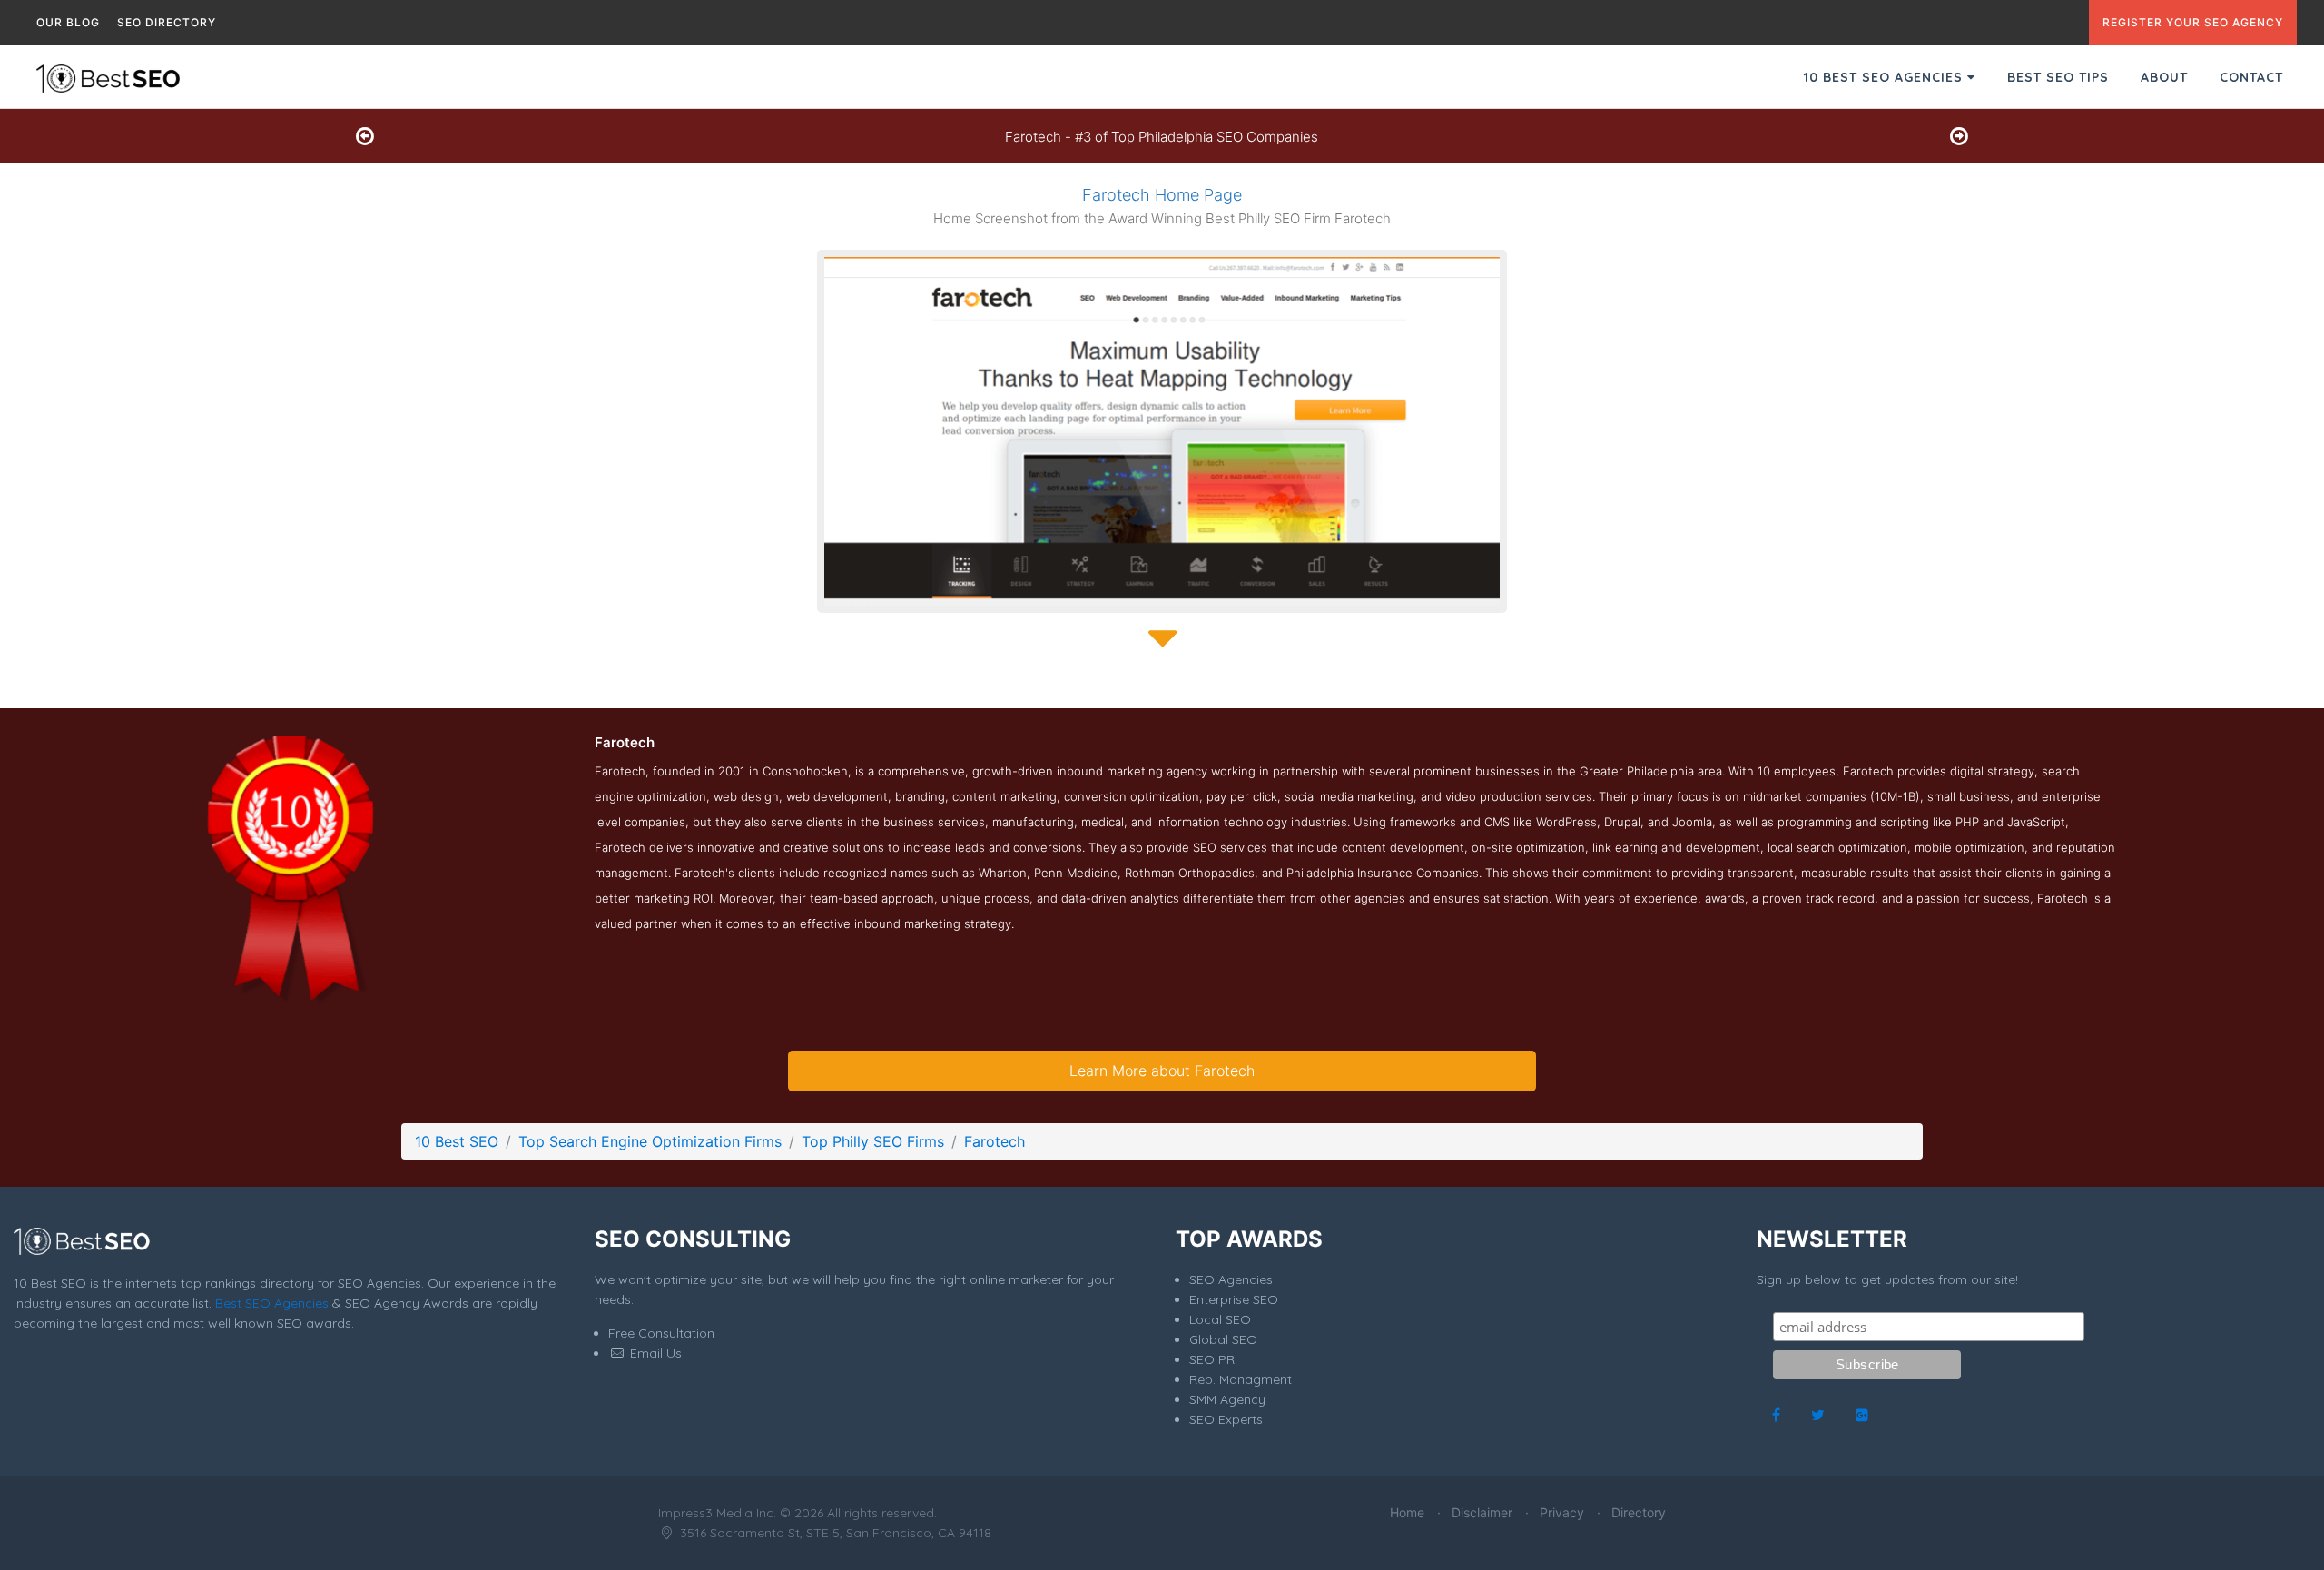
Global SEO (1223, 1339)
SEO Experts (1226, 1419)
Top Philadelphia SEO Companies (1215, 137)
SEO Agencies (1231, 1279)
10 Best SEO (457, 1141)
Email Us (654, 1353)
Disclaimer (1482, 1512)
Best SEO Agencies (272, 1303)
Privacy (1562, 1512)
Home (1407, 1512)
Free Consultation (661, 1333)
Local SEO (1220, 1319)
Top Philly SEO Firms (873, 1141)
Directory (1639, 1512)
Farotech (995, 1141)
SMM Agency (1227, 1399)
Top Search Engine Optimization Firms (650, 1141)
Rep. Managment (1241, 1379)
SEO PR (1212, 1359)
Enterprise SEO (1234, 1299)
